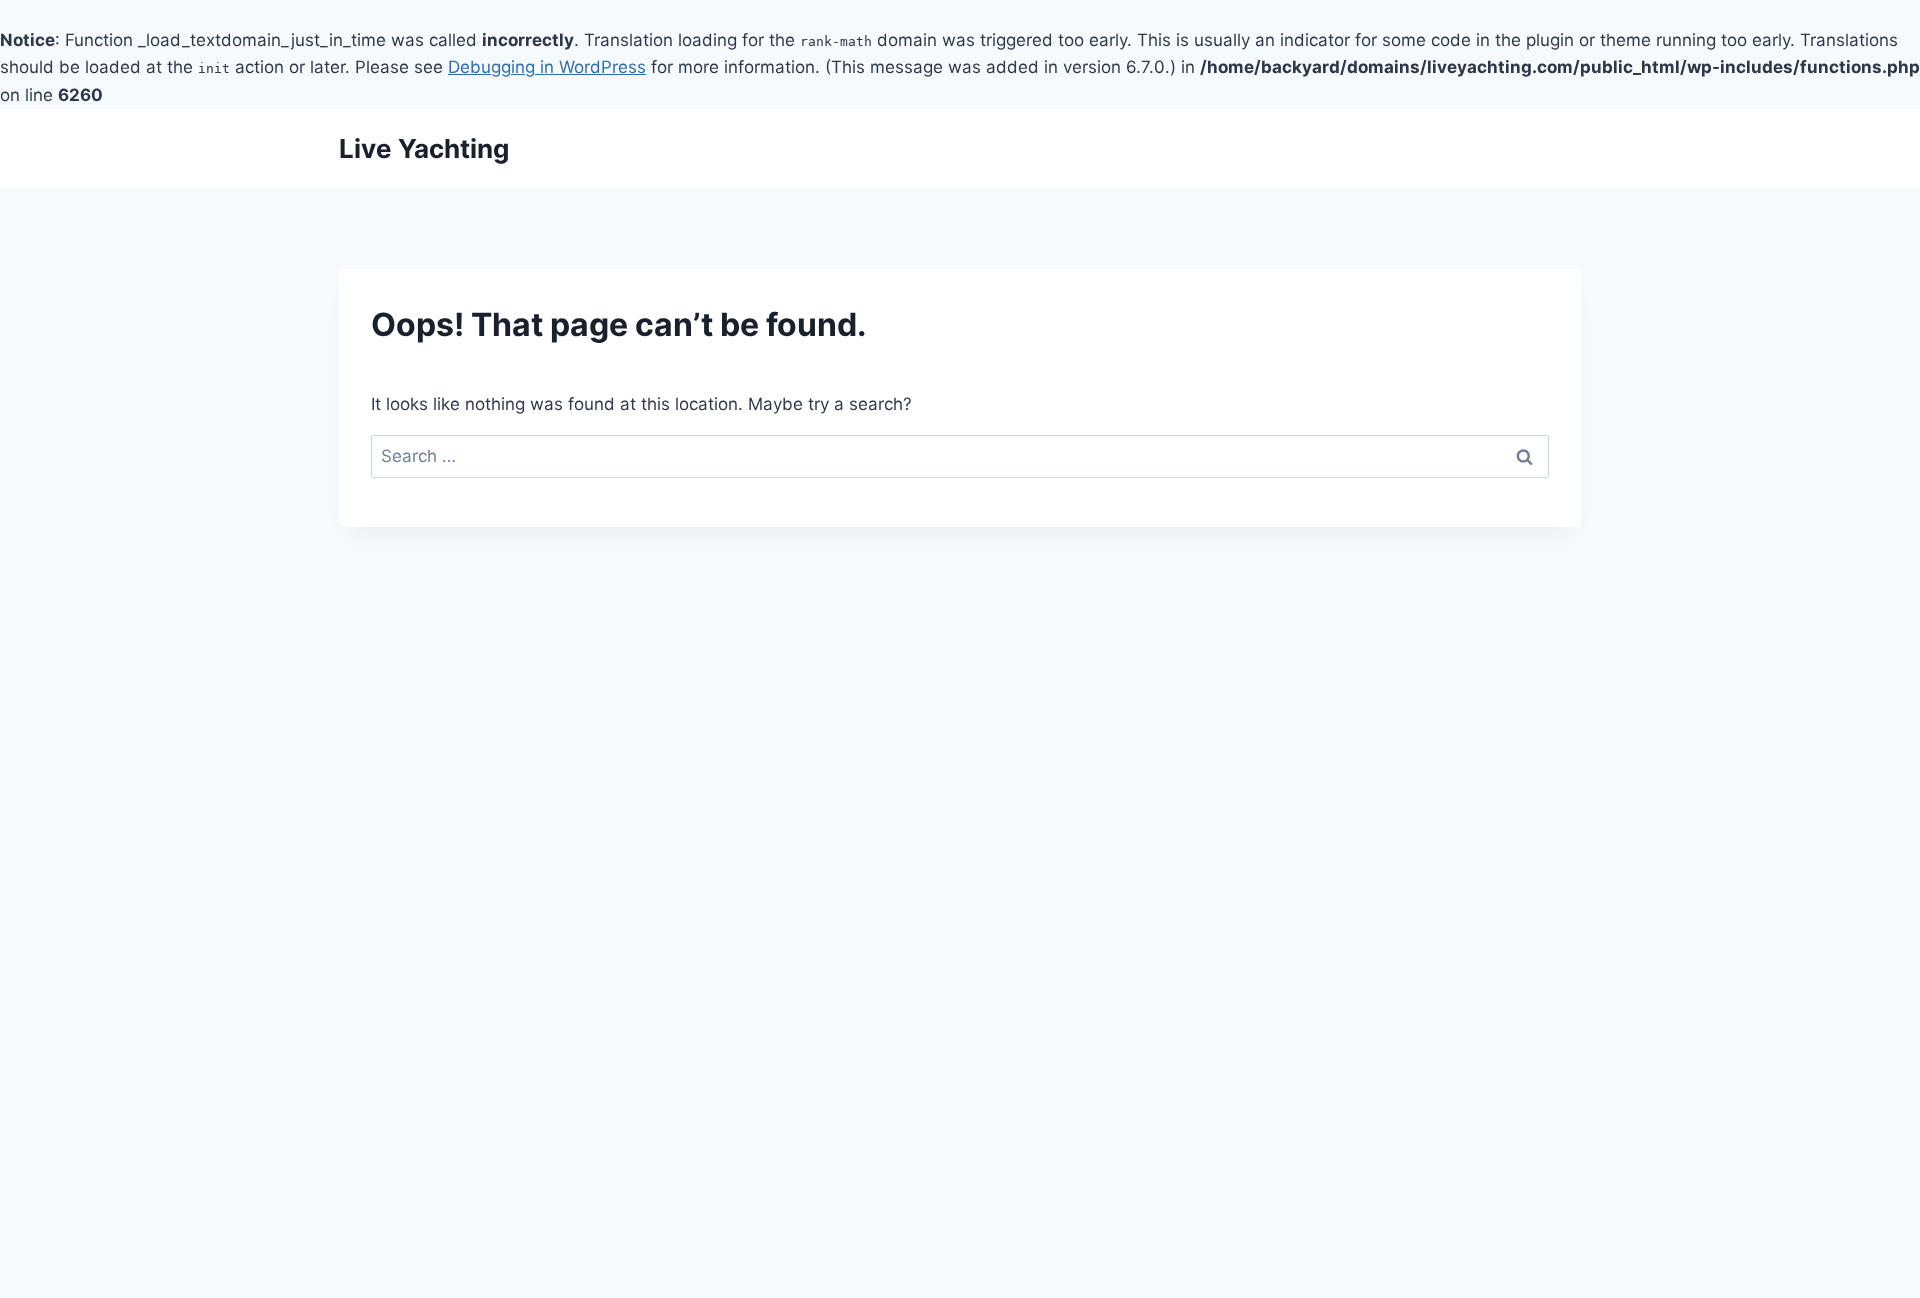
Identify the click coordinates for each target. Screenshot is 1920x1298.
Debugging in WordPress (547, 67)
